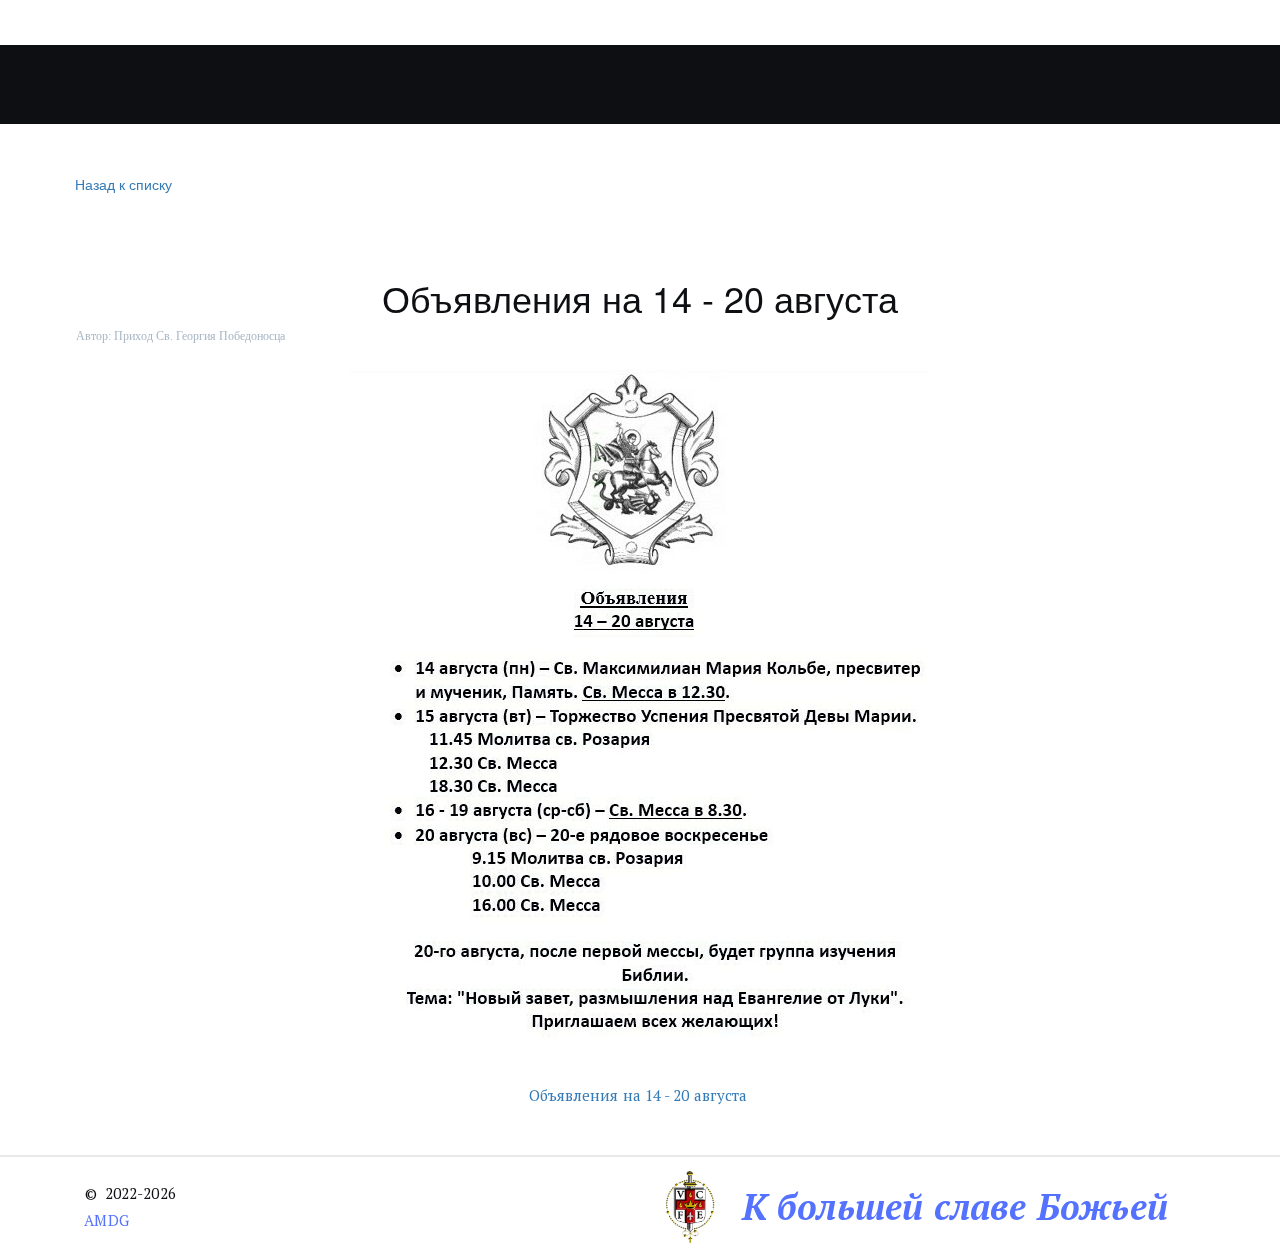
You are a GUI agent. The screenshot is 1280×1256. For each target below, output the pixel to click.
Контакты (968, 85)
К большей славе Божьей (955, 1206)
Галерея (689, 85)
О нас (302, 85)
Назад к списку (123, 184)
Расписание (836, 85)
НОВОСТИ (571, 85)
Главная (205, 85)
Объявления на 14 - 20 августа (640, 1095)
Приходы (426, 85)
